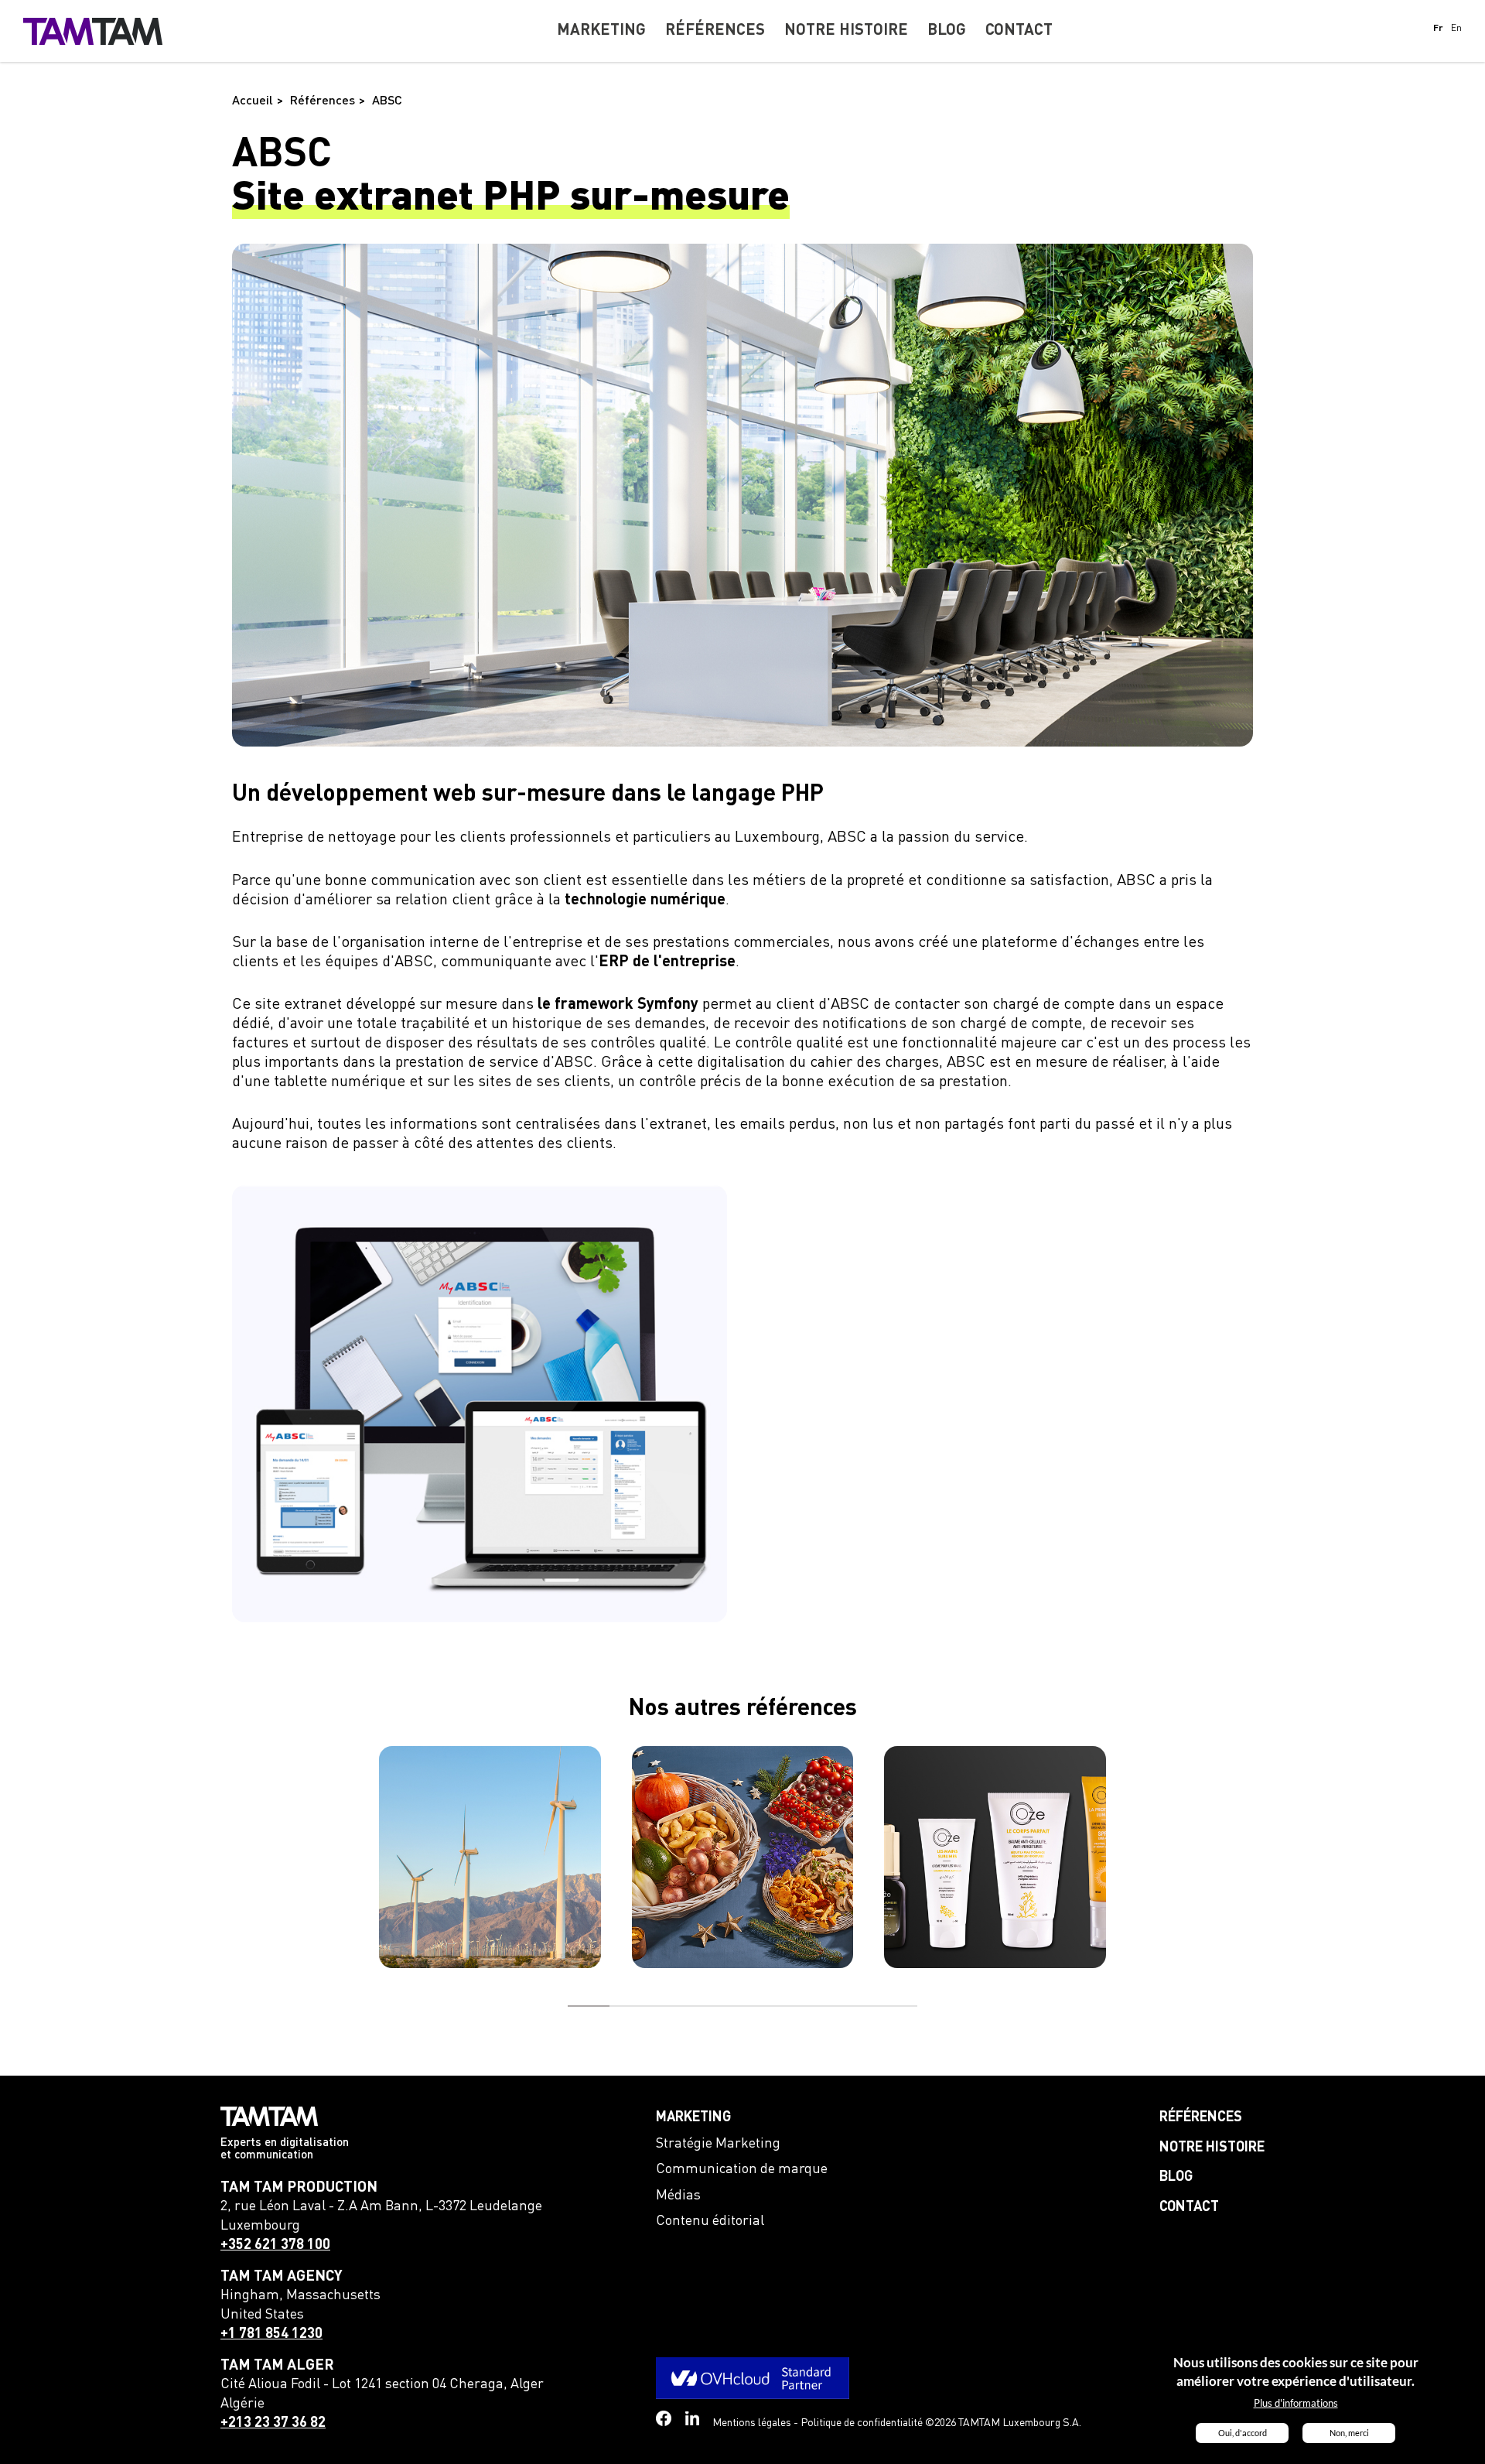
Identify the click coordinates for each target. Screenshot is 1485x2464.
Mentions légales (752, 2423)
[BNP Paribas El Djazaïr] (490, 1857)
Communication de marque (742, 2169)
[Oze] (995, 1857)
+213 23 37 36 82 (273, 2423)
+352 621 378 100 (275, 2245)
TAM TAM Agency (282, 2276)
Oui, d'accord (1243, 2433)
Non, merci (1349, 2433)
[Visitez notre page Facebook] (664, 2418)
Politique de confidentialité (862, 2423)
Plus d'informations (1296, 2404)
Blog (1176, 2177)
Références (1201, 2117)
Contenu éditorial (710, 2221)
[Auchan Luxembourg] (743, 1857)
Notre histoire (1212, 2148)
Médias (678, 2196)
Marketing (693, 2117)
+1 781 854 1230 (271, 2334)
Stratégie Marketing (718, 2144)
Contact (1189, 2207)
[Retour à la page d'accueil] (93, 31)
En (1456, 29)
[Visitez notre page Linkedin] (693, 2419)
